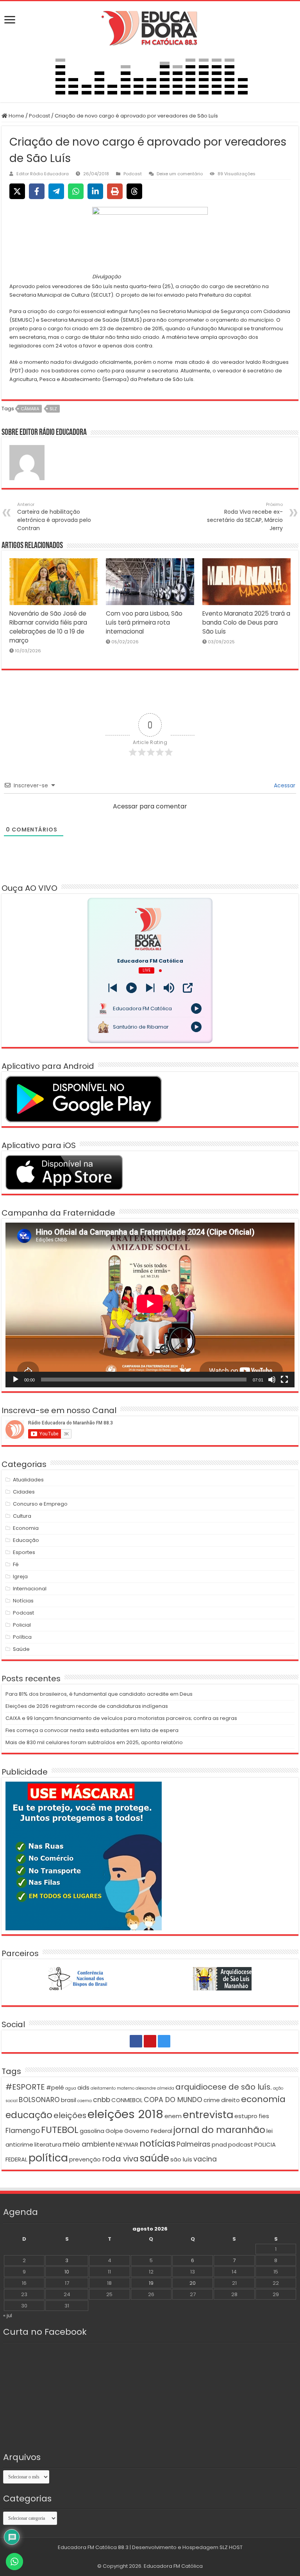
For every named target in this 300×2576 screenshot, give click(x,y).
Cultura (22, 1516)
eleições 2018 (125, 2114)
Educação (26, 1540)
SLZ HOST (231, 2547)
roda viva (120, 2159)
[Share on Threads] (134, 191)
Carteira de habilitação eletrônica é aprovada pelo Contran (54, 517)
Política (22, 1637)
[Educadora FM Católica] (150, 27)
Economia (26, 1528)
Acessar (284, 785)
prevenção (85, 2159)
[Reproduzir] (16, 1380)
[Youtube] (150, 2041)
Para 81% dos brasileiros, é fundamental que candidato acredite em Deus (99, 1694)
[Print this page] (115, 191)
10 (67, 2272)
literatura (48, 2144)
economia (263, 2099)
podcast (241, 2144)
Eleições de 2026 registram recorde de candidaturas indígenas (87, 1706)
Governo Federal (148, 2131)
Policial (22, 1625)
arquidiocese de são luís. (224, 2087)
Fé (16, 1564)
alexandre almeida (155, 2088)
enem (173, 2116)
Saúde (21, 1649)
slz (53, 409)
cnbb (102, 2100)
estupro (246, 2116)
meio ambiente (89, 2144)
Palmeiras (194, 2144)
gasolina (92, 2131)
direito (230, 2100)
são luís (181, 2159)
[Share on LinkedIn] (95, 191)
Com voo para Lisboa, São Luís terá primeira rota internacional (144, 622)
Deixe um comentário (180, 174)
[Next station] (113, 988)
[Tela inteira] (284, 1380)
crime (212, 2100)
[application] (150, 1305)
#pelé (55, 2087)
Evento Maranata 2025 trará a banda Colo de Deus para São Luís (246, 622)
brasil (69, 2100)
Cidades (24, 1492)
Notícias (23, 1601)
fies (264, 2116)
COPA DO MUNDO (173, 2100)
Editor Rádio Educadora (43, 174)
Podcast (39, 116)
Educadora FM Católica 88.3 (93, 2547)
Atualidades (28, 1480)
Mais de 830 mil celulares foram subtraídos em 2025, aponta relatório (94, 1742)
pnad (219, 2144)
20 (193, 2283)
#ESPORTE (25, 2087)
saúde (154, 2158)
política (48, 2158)
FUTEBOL (60, 2130)
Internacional (30, 1589)
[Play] (131, 988)
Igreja (20, 1576)
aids (83, 2087)
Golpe (114, 2131)
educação (29, 2115)
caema (85, 2101)
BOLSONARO (39, 2100)
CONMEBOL (127, 2100)
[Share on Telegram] (56, 191)
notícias (157, 2143)
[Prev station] (150, 988)
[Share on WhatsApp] (76, 191)
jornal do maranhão (219, 2130)
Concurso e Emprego (40, 1504)
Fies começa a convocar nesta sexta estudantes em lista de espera (92, 1730)
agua (71, 2088)
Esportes (24, 1552)
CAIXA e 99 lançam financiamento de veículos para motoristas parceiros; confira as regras (121, 1718)
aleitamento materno (112, 2088)
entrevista (208, 2115)
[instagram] (164, 2041)
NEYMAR (127, 2144)
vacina (205, 2159)
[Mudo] (272, 1380)
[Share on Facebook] (37, 191)
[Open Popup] (188, 988)
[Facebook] (136, 2041)
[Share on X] (17, 191)
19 (151, 2283)
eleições (70, 2115)
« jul (8, 2315)
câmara (30, 409)
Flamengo (23, 2131)
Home (16, 116)
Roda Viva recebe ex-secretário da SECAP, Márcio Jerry (245, 517)
